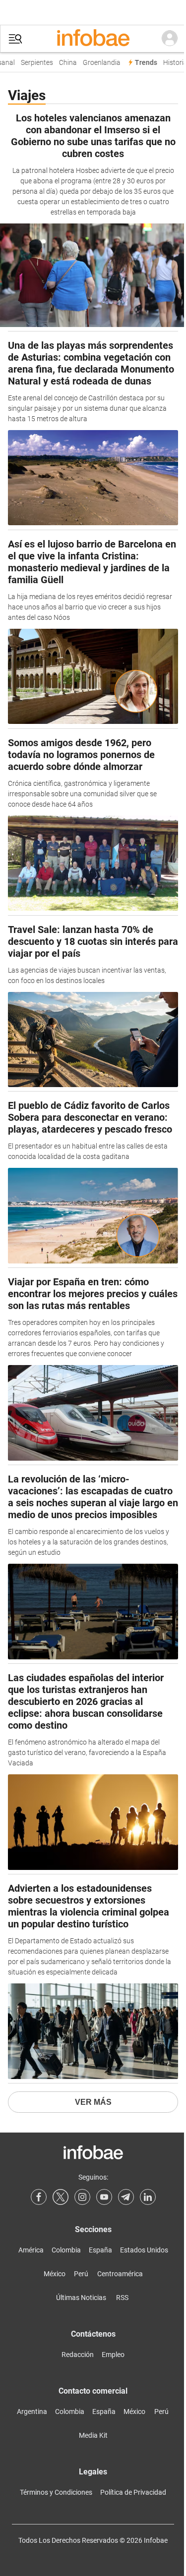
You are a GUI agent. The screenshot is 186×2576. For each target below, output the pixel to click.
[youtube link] (104, 2197)
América (31, 2250)
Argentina (32, 2412)
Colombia (66, 2250)
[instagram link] (82, 2197)
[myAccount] (170, 39)
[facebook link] (39, 2197)
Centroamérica (120, 2274)
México (55, 2274)
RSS (122, 2298)
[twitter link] (61, 2197)
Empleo (113, 2355)
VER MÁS (93, 2102)
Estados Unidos (144, 2250)
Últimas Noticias (81, 2298)
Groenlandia (98, 63)
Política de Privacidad (133, 2492)
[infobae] (93, 39)
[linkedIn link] (148, 2197)
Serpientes (33, 63)
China (64, 63)
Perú (81, 2274)
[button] (15, 39)
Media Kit (93, 2435)
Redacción (78, 2355)
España (100, 2250)
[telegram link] (126, 2197)
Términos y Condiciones (56, 2492)
